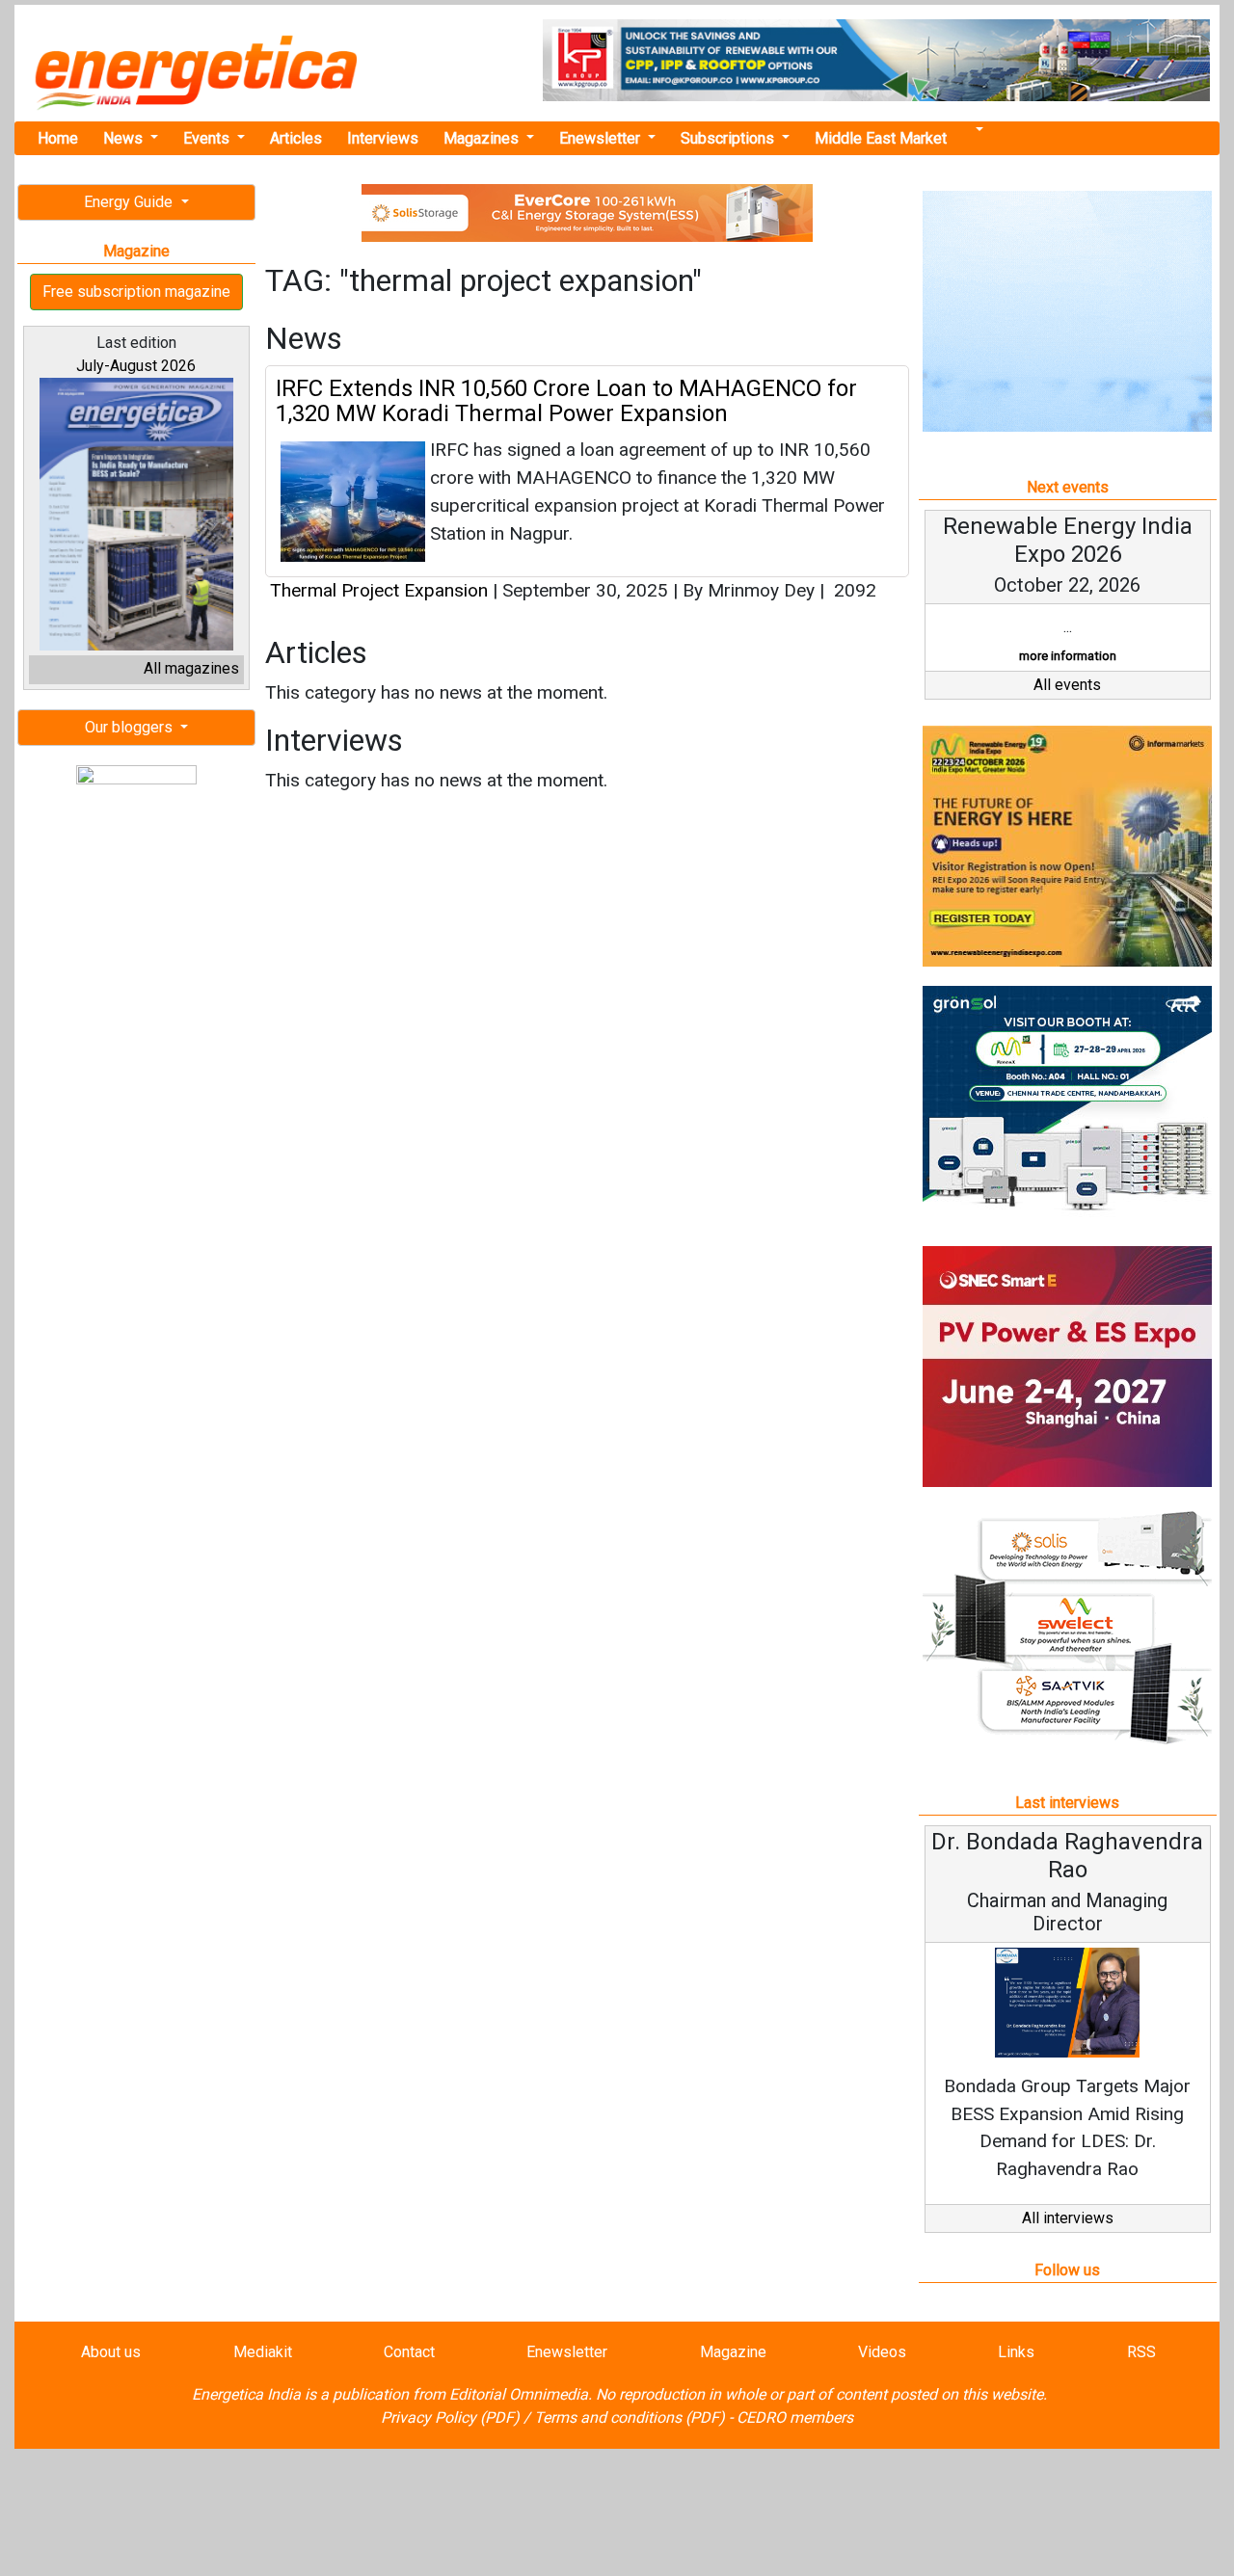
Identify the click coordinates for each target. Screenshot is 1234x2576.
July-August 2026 (136, 366)
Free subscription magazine (136, 292)
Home (58, 138)
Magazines (483, 138)
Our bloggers (131, 727)
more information (1068, 656)
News (125, 138)
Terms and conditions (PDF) (630, 2417)
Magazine (733, 2352)
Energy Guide (130, 202)
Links (1016, 2352)
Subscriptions (729, 138)
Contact (409, 2352)
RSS (1141, 2352)
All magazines (191, 668)
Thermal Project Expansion (379, 590)
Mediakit (263, 2352)
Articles (296, 138)
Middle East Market (881, 138)
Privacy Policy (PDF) (450, 2417)
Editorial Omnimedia (519, 2394)
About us (111, 2352)
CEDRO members (795, 2417)
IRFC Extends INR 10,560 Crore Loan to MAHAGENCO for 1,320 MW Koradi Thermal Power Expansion (566, 401)
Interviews (383, 138)
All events (1067, 685)
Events (208, 138)
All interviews (1068, 2218)
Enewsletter (602, 138)
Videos (882, 2352)
